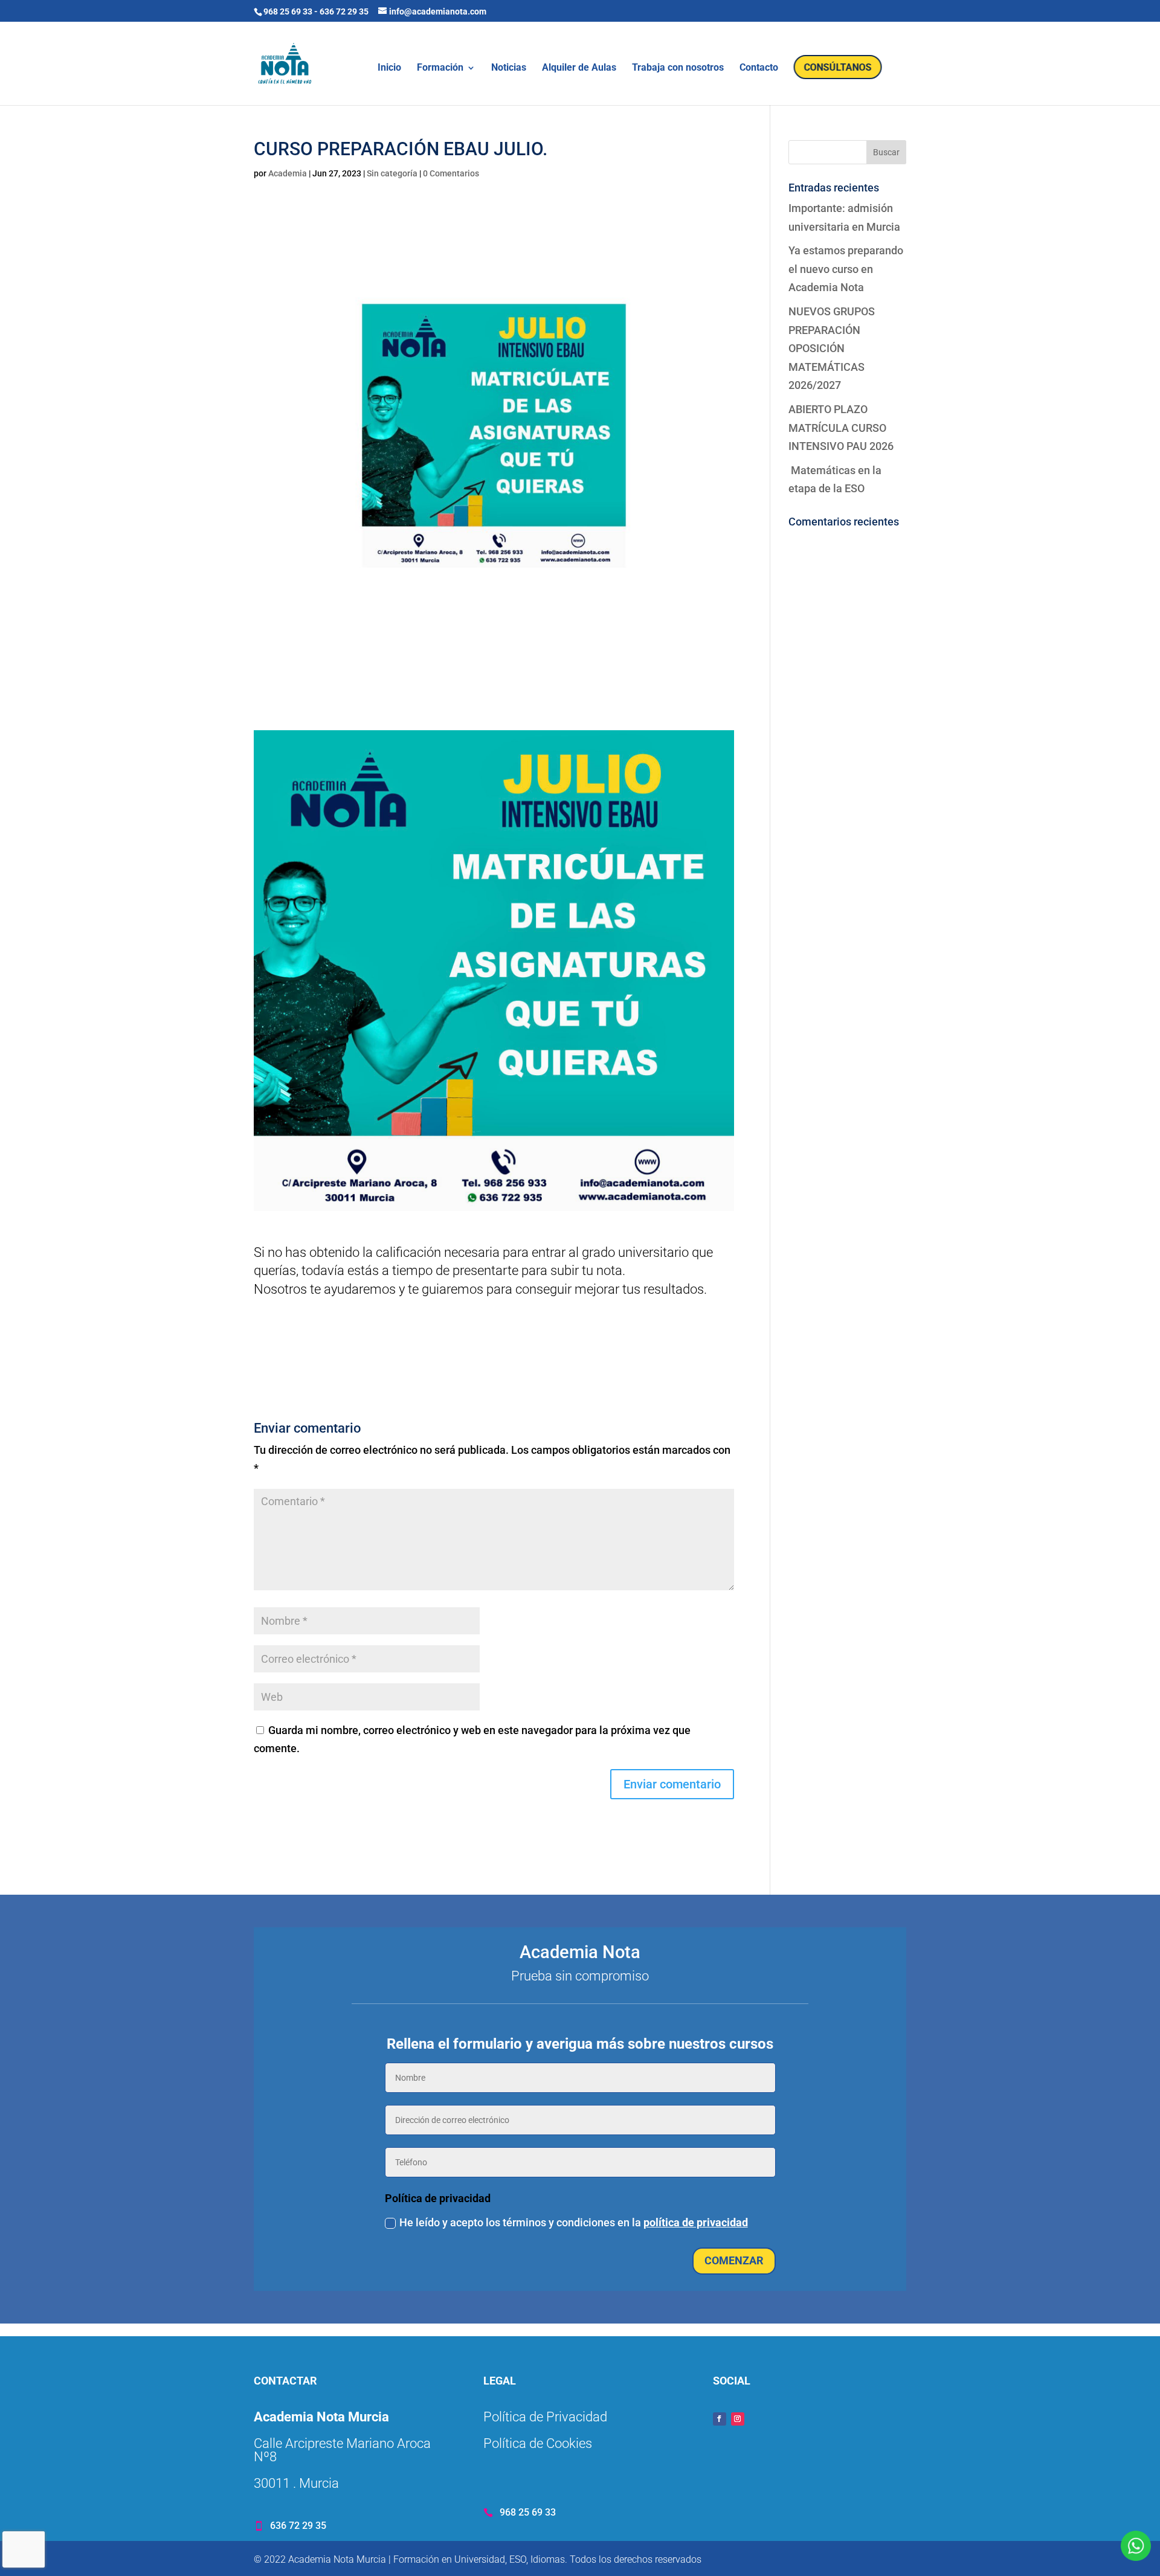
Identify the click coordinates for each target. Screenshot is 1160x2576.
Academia (288, 173)
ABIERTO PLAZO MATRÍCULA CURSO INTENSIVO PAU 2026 (841, 428)
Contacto (759, 68)
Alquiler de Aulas (579, 68)
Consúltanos (838, 67)
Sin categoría (392, 173)
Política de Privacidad (545, 2417)
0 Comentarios (451, 173)
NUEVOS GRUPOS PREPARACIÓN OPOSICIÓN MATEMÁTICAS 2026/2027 (832, 348)
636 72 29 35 (344, 11)
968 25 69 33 (288, 11)
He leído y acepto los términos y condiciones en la (574, 2222)
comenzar (734, 2260)
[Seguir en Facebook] (720, 2419)
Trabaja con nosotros (678, 68)
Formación (440, 68)
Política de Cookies (538, 2443)
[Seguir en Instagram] (738, 2419)
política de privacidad (696, 2222)
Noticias (509, 68)
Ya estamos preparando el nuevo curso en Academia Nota (846, 269)
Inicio (389, 68)
